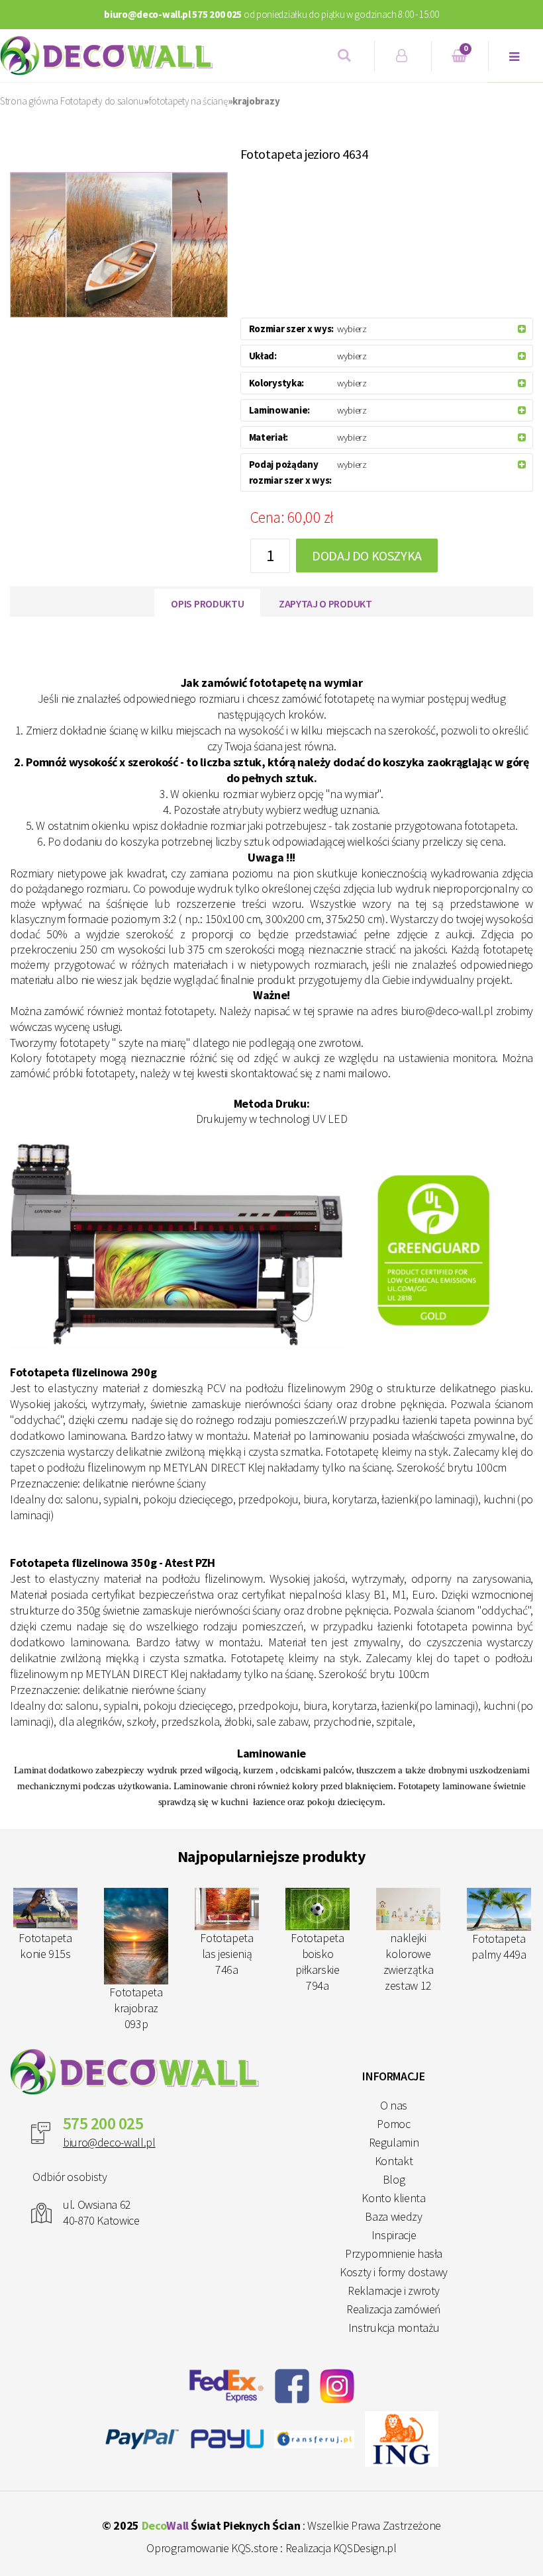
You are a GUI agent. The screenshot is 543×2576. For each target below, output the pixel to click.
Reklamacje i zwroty (394, 2290)
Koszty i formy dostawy (394, 2272)
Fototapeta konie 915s (226, 1946)
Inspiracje (394, 2235)
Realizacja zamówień (394, 2309)
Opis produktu (207, 603)
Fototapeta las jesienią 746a (408, 1954)
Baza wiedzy (393, 2216)
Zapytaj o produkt (325, 603)
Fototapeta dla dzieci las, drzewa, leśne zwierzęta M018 (136, 1971)
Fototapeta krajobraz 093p (317, 2008)
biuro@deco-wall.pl (109, 2142)
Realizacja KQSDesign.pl (341, 2548)
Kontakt (394, 2161)
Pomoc (393, 2124)
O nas (394, 2105)
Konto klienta (393, 2198)
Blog (394, 2179)
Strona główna (29, 101)
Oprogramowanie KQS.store (212, 2548)
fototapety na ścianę (188, 101)
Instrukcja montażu (394, 2328)
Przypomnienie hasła (394, 2253)
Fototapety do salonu (102, 101)
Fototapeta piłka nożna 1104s (45, 1954)
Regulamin (394, 2142)
